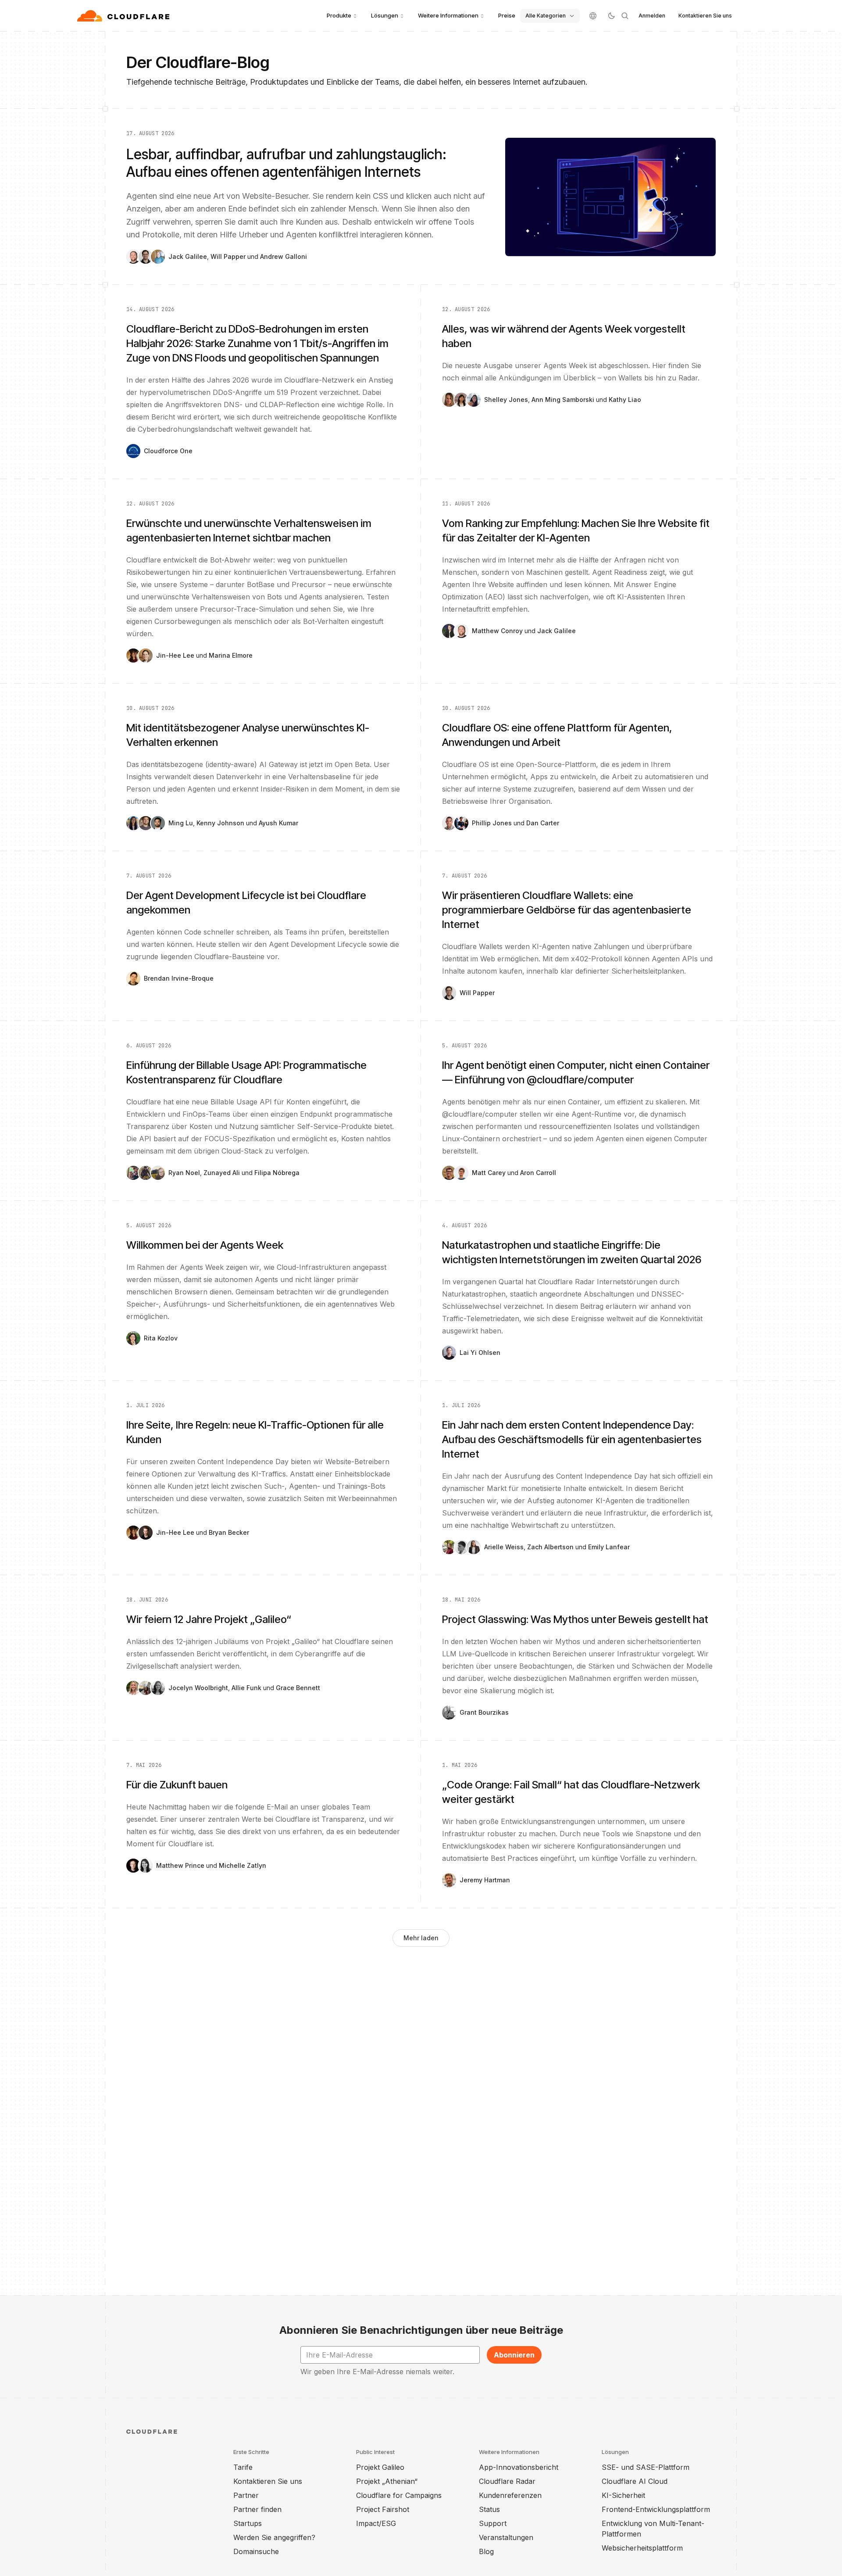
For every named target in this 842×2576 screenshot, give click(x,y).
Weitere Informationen (448, 15)
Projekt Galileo (380, 2467)
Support (493, 2523)
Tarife (243, 2467)
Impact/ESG (376, 2523)
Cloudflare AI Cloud (635, 2481)
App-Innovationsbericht (519, 2467)
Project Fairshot (383, 2509)
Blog (486, 2551)
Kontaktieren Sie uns (705, 16)
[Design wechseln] (611, 16)
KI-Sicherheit (623, 2495)
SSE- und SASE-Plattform (646, 2467)
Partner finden (257, 2509)
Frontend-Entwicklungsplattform (656, 2509)
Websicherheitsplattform (642, 2548)
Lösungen (385, 15)
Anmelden (652, 16)
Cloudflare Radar (507, 2481)
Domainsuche (256, 2551)
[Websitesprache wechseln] (593, 16)
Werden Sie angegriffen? (274, 2537)
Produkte (339, 15)
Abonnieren (514, 2355)
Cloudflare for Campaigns (399, 2495)
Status (489, 2509)
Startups (248, 2523)
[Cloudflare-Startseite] (124, 16)
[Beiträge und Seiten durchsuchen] (625, 16)
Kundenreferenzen (510, 2495)
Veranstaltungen (506, 2537)
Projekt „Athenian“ (387, 2481)
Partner (246, 2495)
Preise (507, 15)
